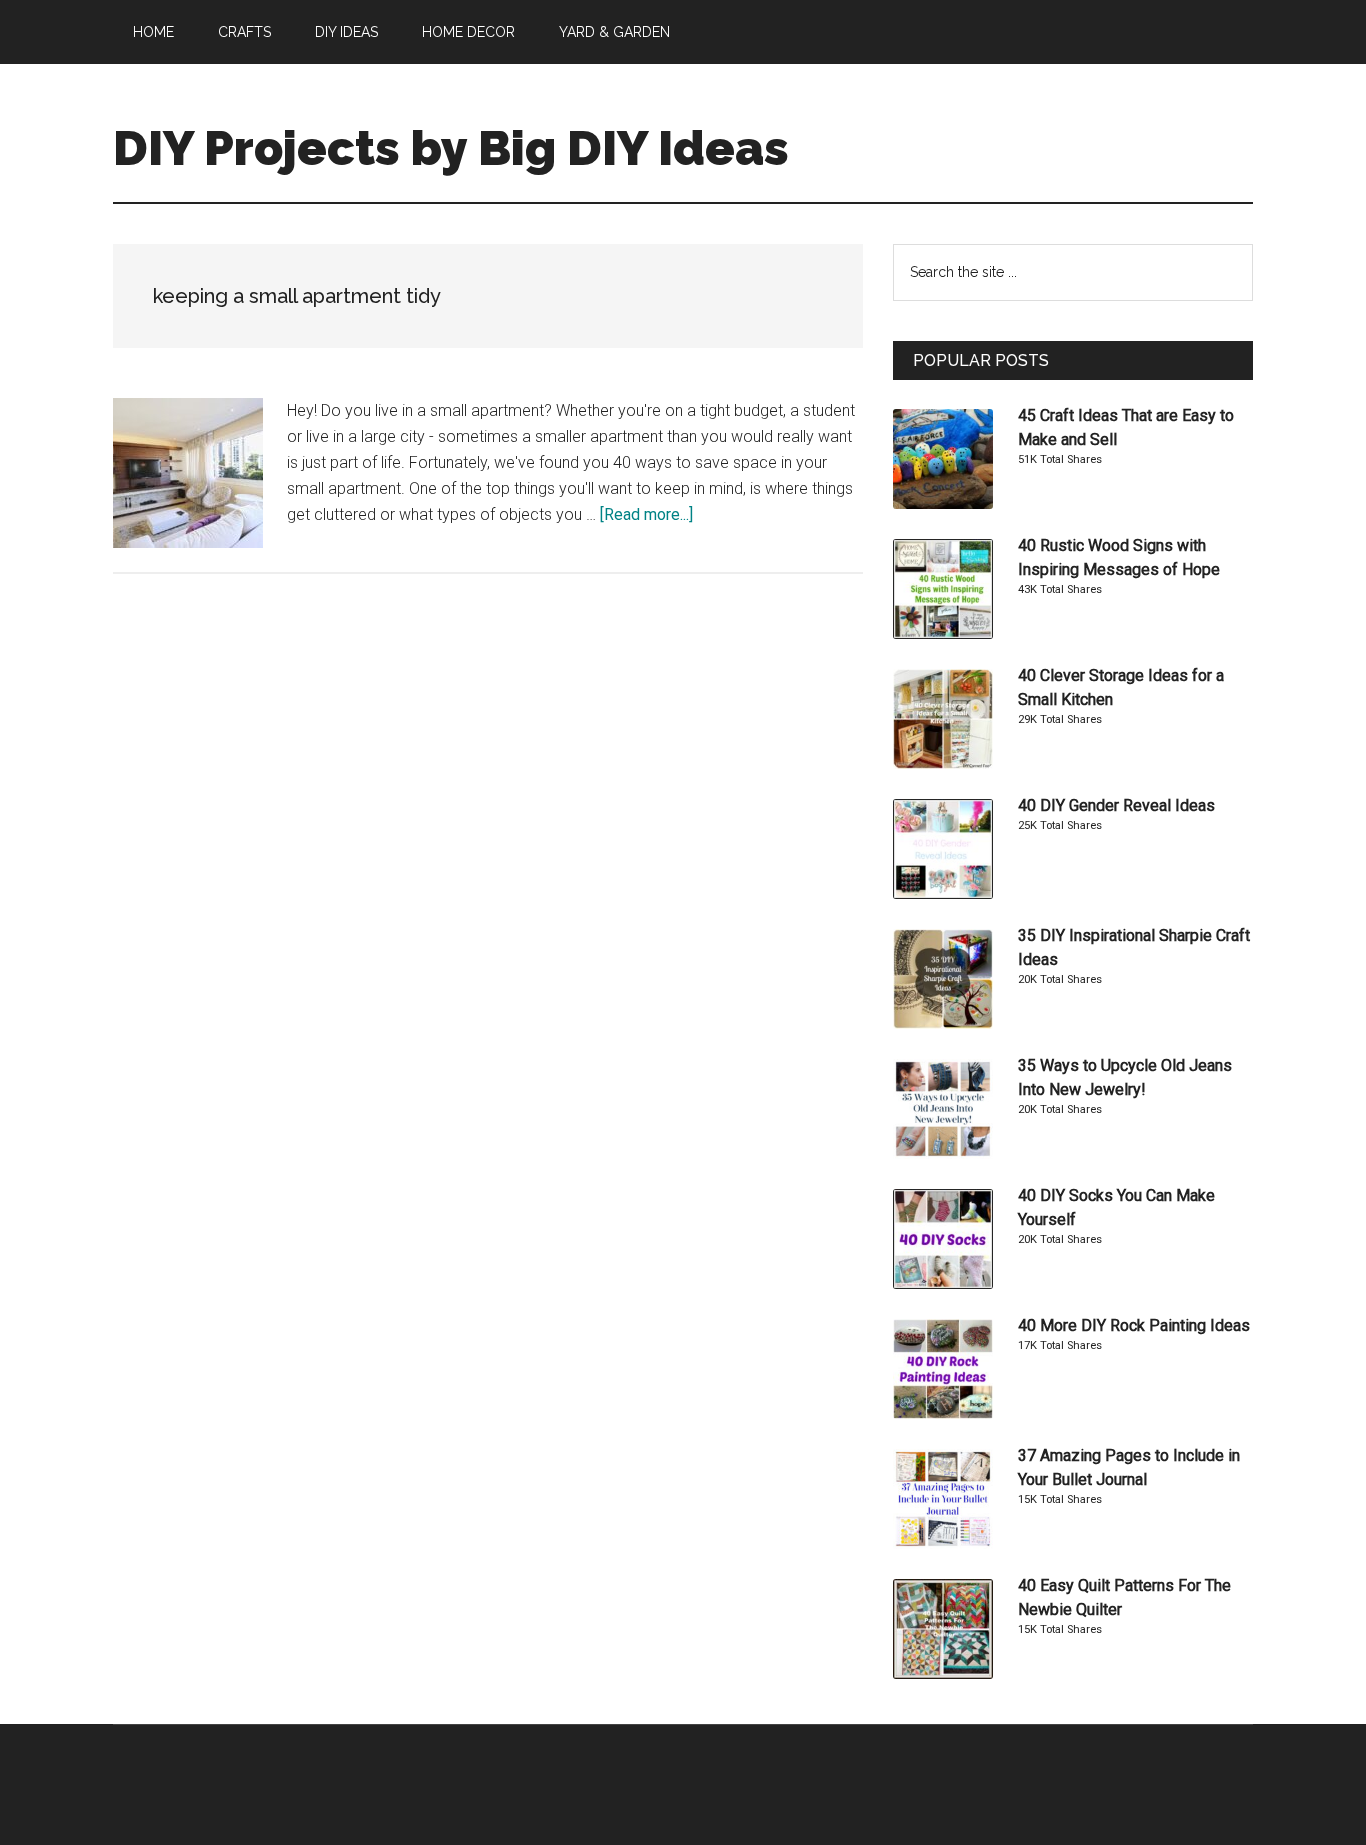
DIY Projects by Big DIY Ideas (451, 148)
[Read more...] (646, 514)
